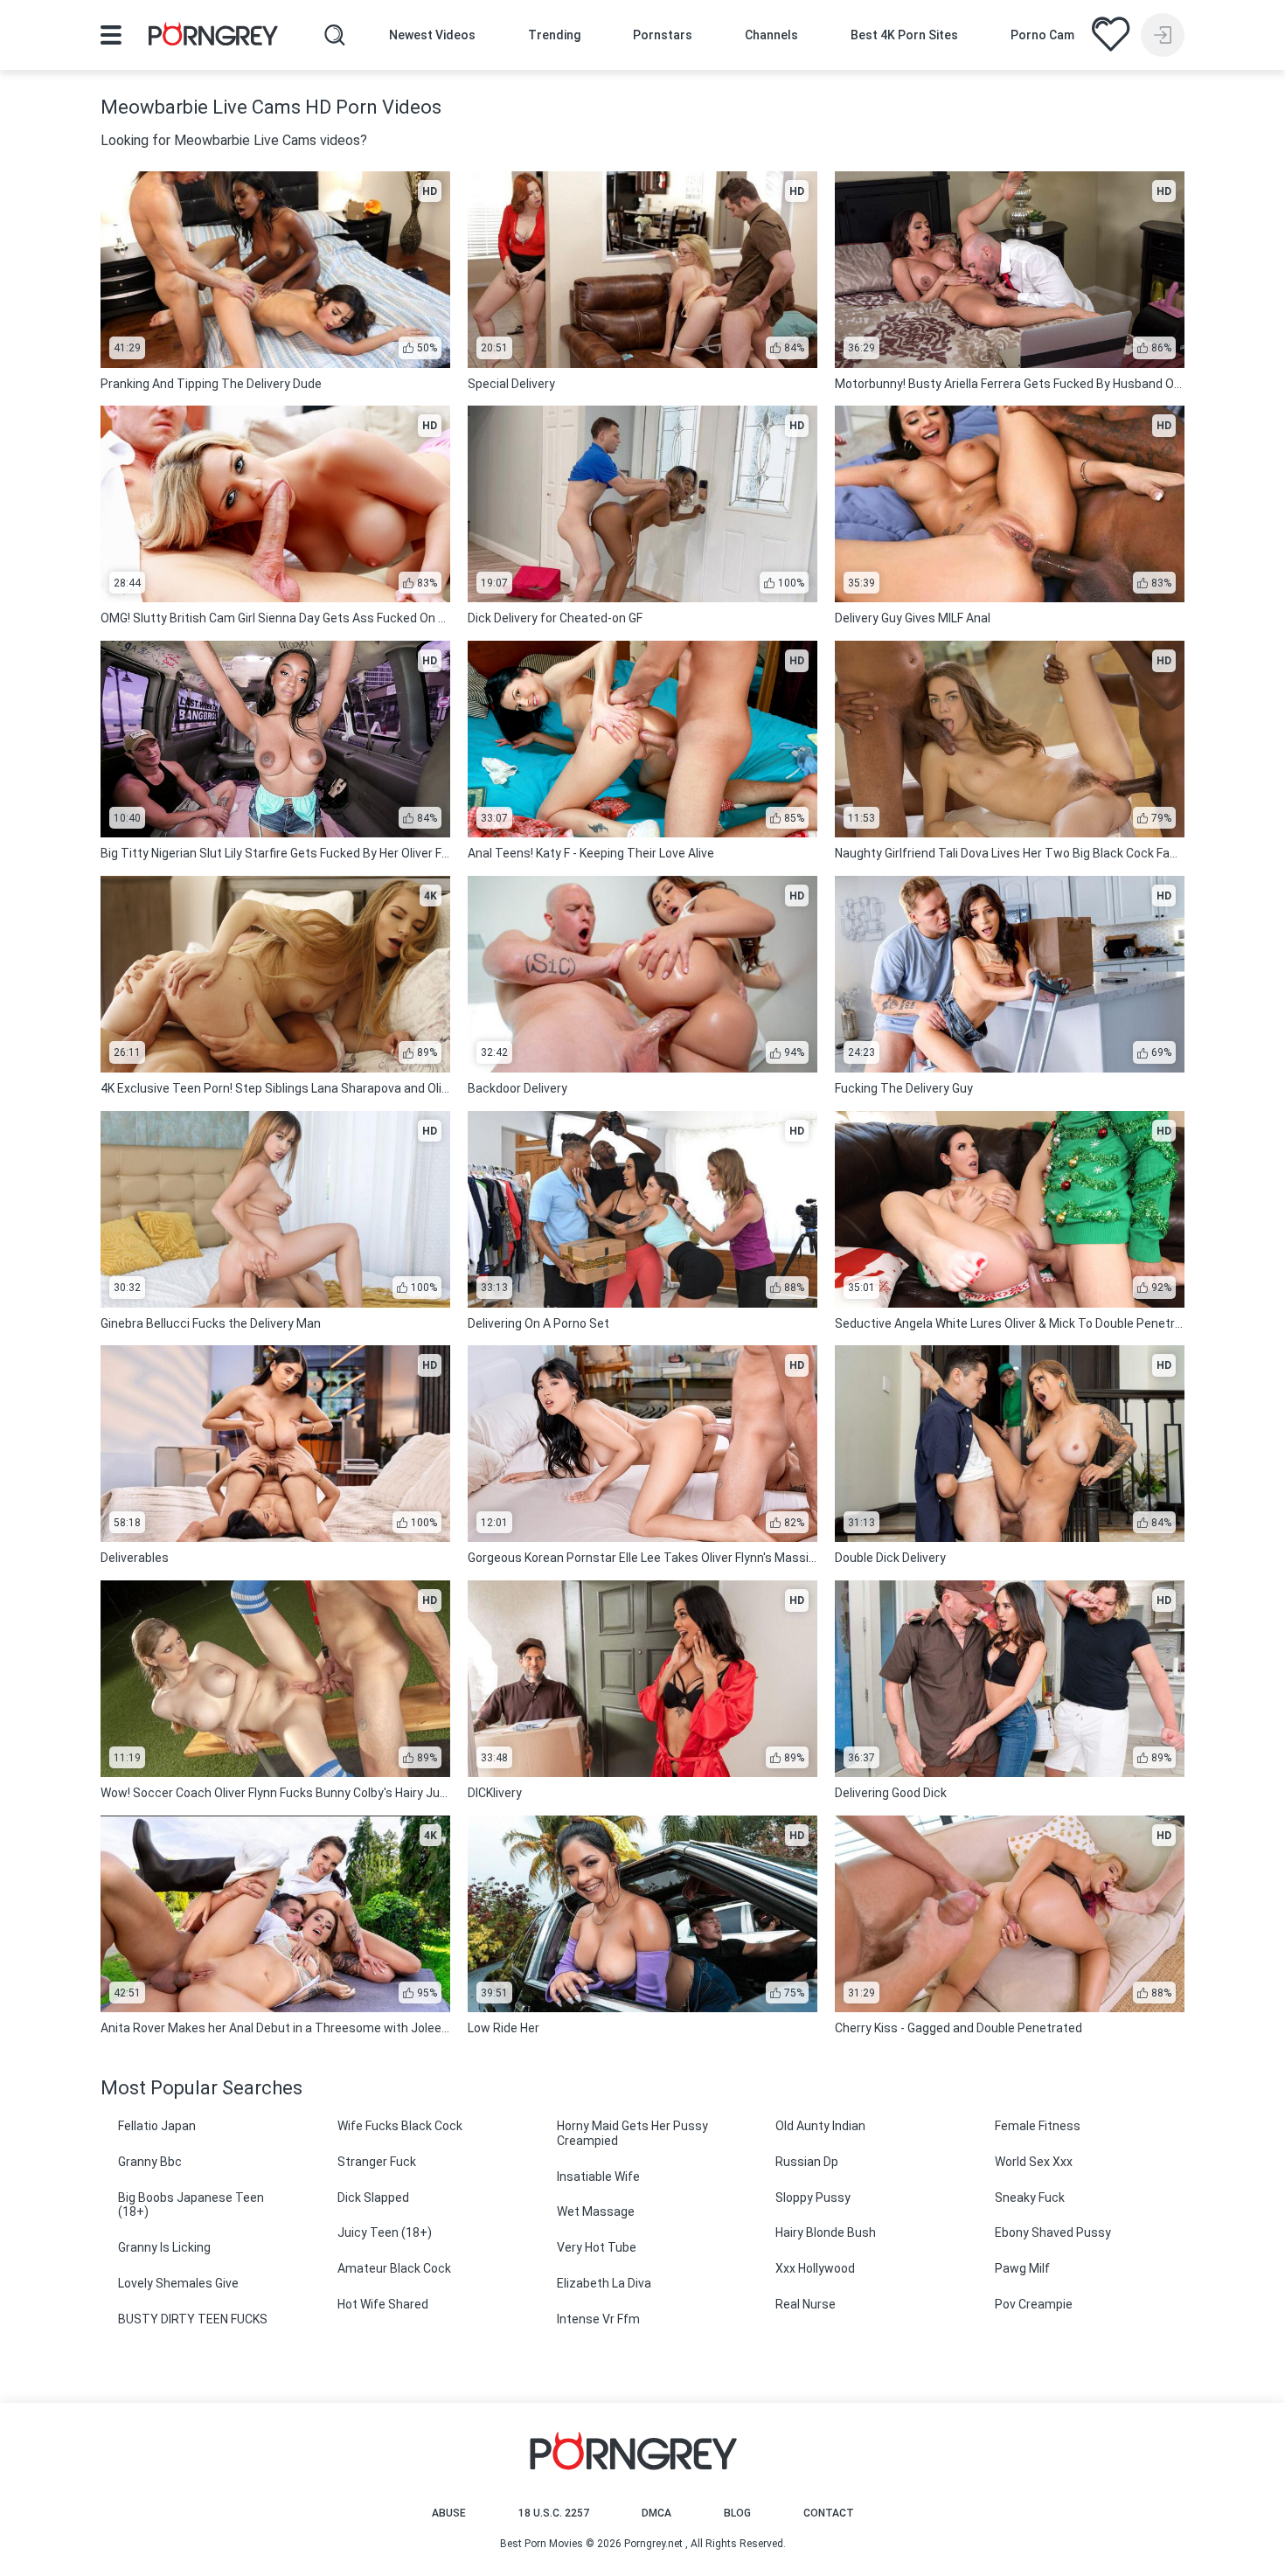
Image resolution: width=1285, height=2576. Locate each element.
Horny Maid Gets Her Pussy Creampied (632, 2133)
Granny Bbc (150, 2162)
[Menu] (111, 35)
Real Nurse (806, 2304)
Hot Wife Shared (383, 2304)
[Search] (335, 35)
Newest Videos (432, 35)
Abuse (449, 2513)
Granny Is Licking (164, 2247)
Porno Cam (1042, 35)
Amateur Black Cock (394, 2268)
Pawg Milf (1022, 2268)
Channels (771, 35)
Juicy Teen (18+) (385, 2232)
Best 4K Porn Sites (904, 35)
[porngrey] (213, 37)
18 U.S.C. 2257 (554, 2513)
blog (737, 2513)
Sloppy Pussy (813, 2198)
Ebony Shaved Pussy (1053, 2232)
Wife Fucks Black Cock (400, 2126)
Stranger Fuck (377, 2162)
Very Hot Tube (597, 2247)
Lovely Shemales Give (178, 2283)
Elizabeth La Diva (604, 2283)
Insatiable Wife (598, 2177)
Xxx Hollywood (815, 2268)
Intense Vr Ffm (598, 2319)
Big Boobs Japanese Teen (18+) (191, 2205)
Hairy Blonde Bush (826, 2232)
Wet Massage (596, 2211)
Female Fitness (1038, 2126)
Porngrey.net (653, 2544)
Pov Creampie (1034, 2304)
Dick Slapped (373, 2198)
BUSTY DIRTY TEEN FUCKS (193, 2319)
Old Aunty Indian (820, 2126)
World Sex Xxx (1034, 2162)
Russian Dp (807, 2162)
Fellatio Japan (157, 2126)
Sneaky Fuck (1030, 2198)
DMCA (656, 2513)
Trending (554, 35)
